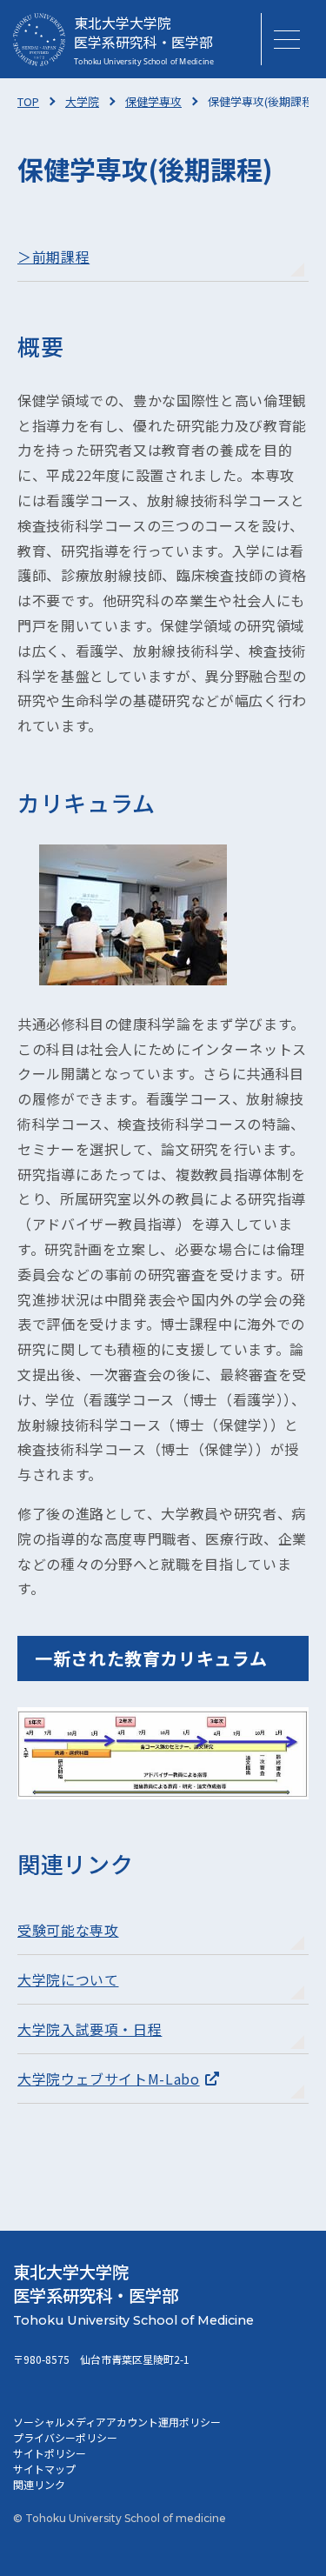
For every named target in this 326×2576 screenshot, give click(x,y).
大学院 (82, 101)
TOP (28, 101)
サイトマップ (44, 2469)
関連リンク (39, 2484)
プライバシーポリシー (65, 2437)
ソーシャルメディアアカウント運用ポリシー (117, 2422)
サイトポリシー (50, 2453)
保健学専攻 (153, 101)
